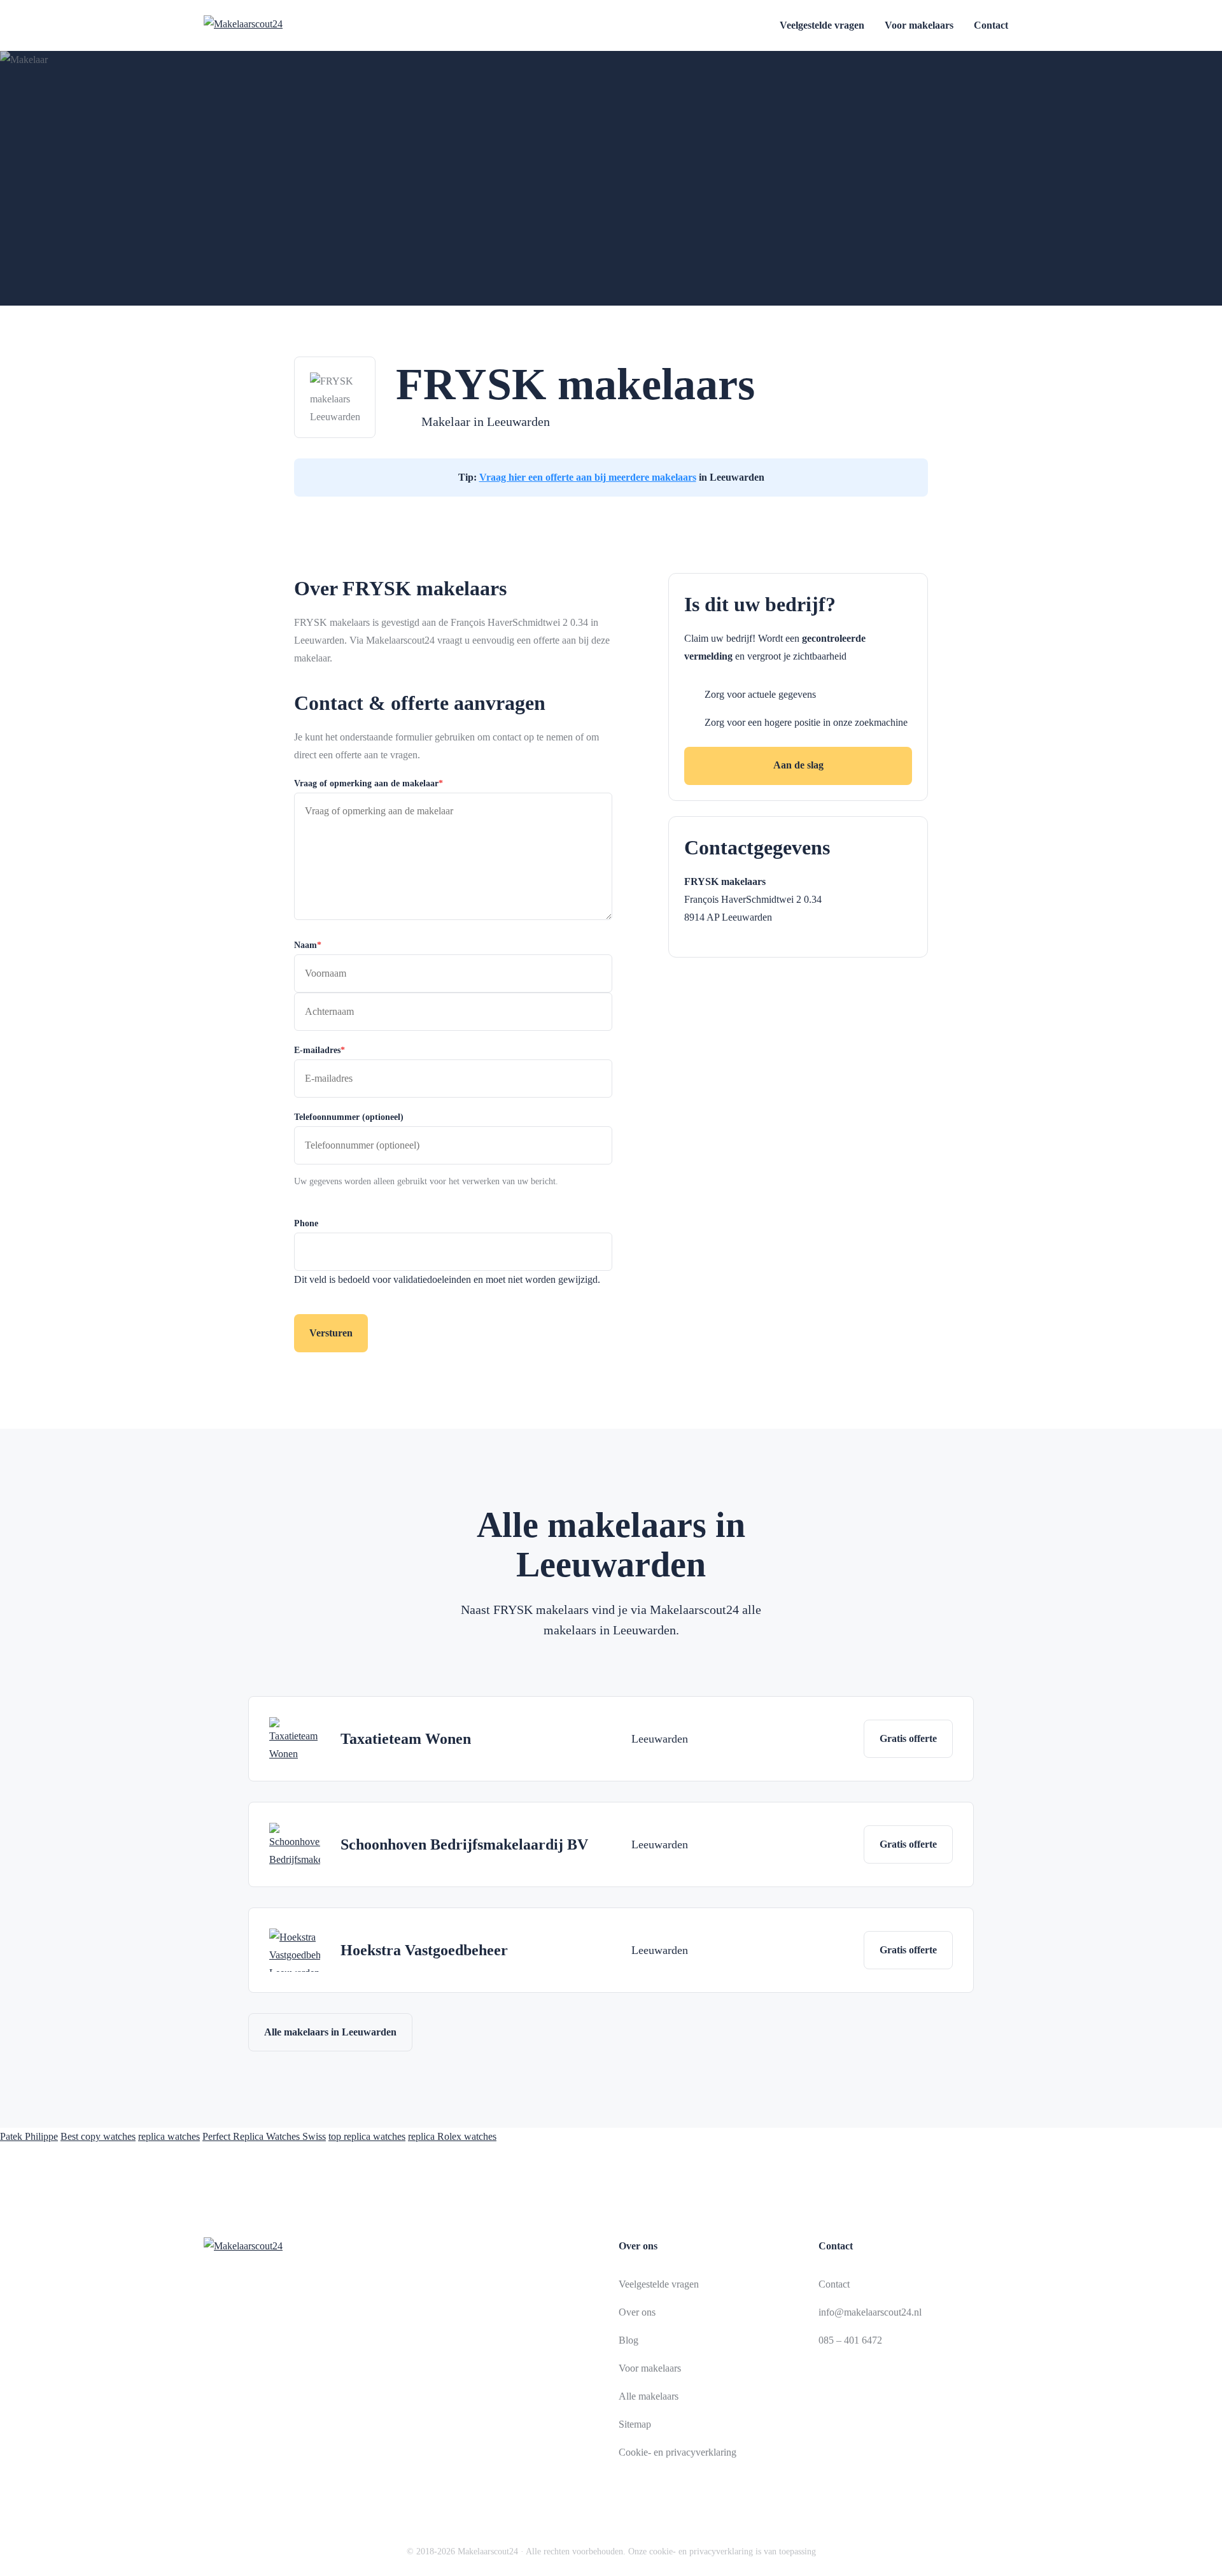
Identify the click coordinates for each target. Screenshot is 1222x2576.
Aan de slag (798, 765)
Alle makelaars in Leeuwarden (330, 2032)
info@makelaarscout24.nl (870, 2312)
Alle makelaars (649, 2396)
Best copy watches (98, 2136)
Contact (991, 25)
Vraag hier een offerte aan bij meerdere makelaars (588, 477)
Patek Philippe (29, 2136)
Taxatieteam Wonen (406, 1739)
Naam (308, 945)
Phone (306, 1223)
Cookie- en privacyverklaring (678, 2452)
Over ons (637, 2312)
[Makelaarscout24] (275, 25)
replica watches (169, 2136)
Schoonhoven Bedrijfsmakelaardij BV (464, 1844)
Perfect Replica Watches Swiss (264, 2136)
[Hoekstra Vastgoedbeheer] (295, 1950)
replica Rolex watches (452, 2136)
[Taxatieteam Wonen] (295, 1739)
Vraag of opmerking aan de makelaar (369, 783)
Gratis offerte (908, 1738)
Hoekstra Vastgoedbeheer (424, 1950)
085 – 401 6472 (850, 2340)
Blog (629, 2340)
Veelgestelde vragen (822, 25)
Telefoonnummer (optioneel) (349, 1117)
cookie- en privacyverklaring (701, 2551)
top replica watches (367, 2136)
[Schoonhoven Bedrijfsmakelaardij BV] (295, 1844)
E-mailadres (320, 1050)
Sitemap (635, 2424)
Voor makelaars (919, 25)
